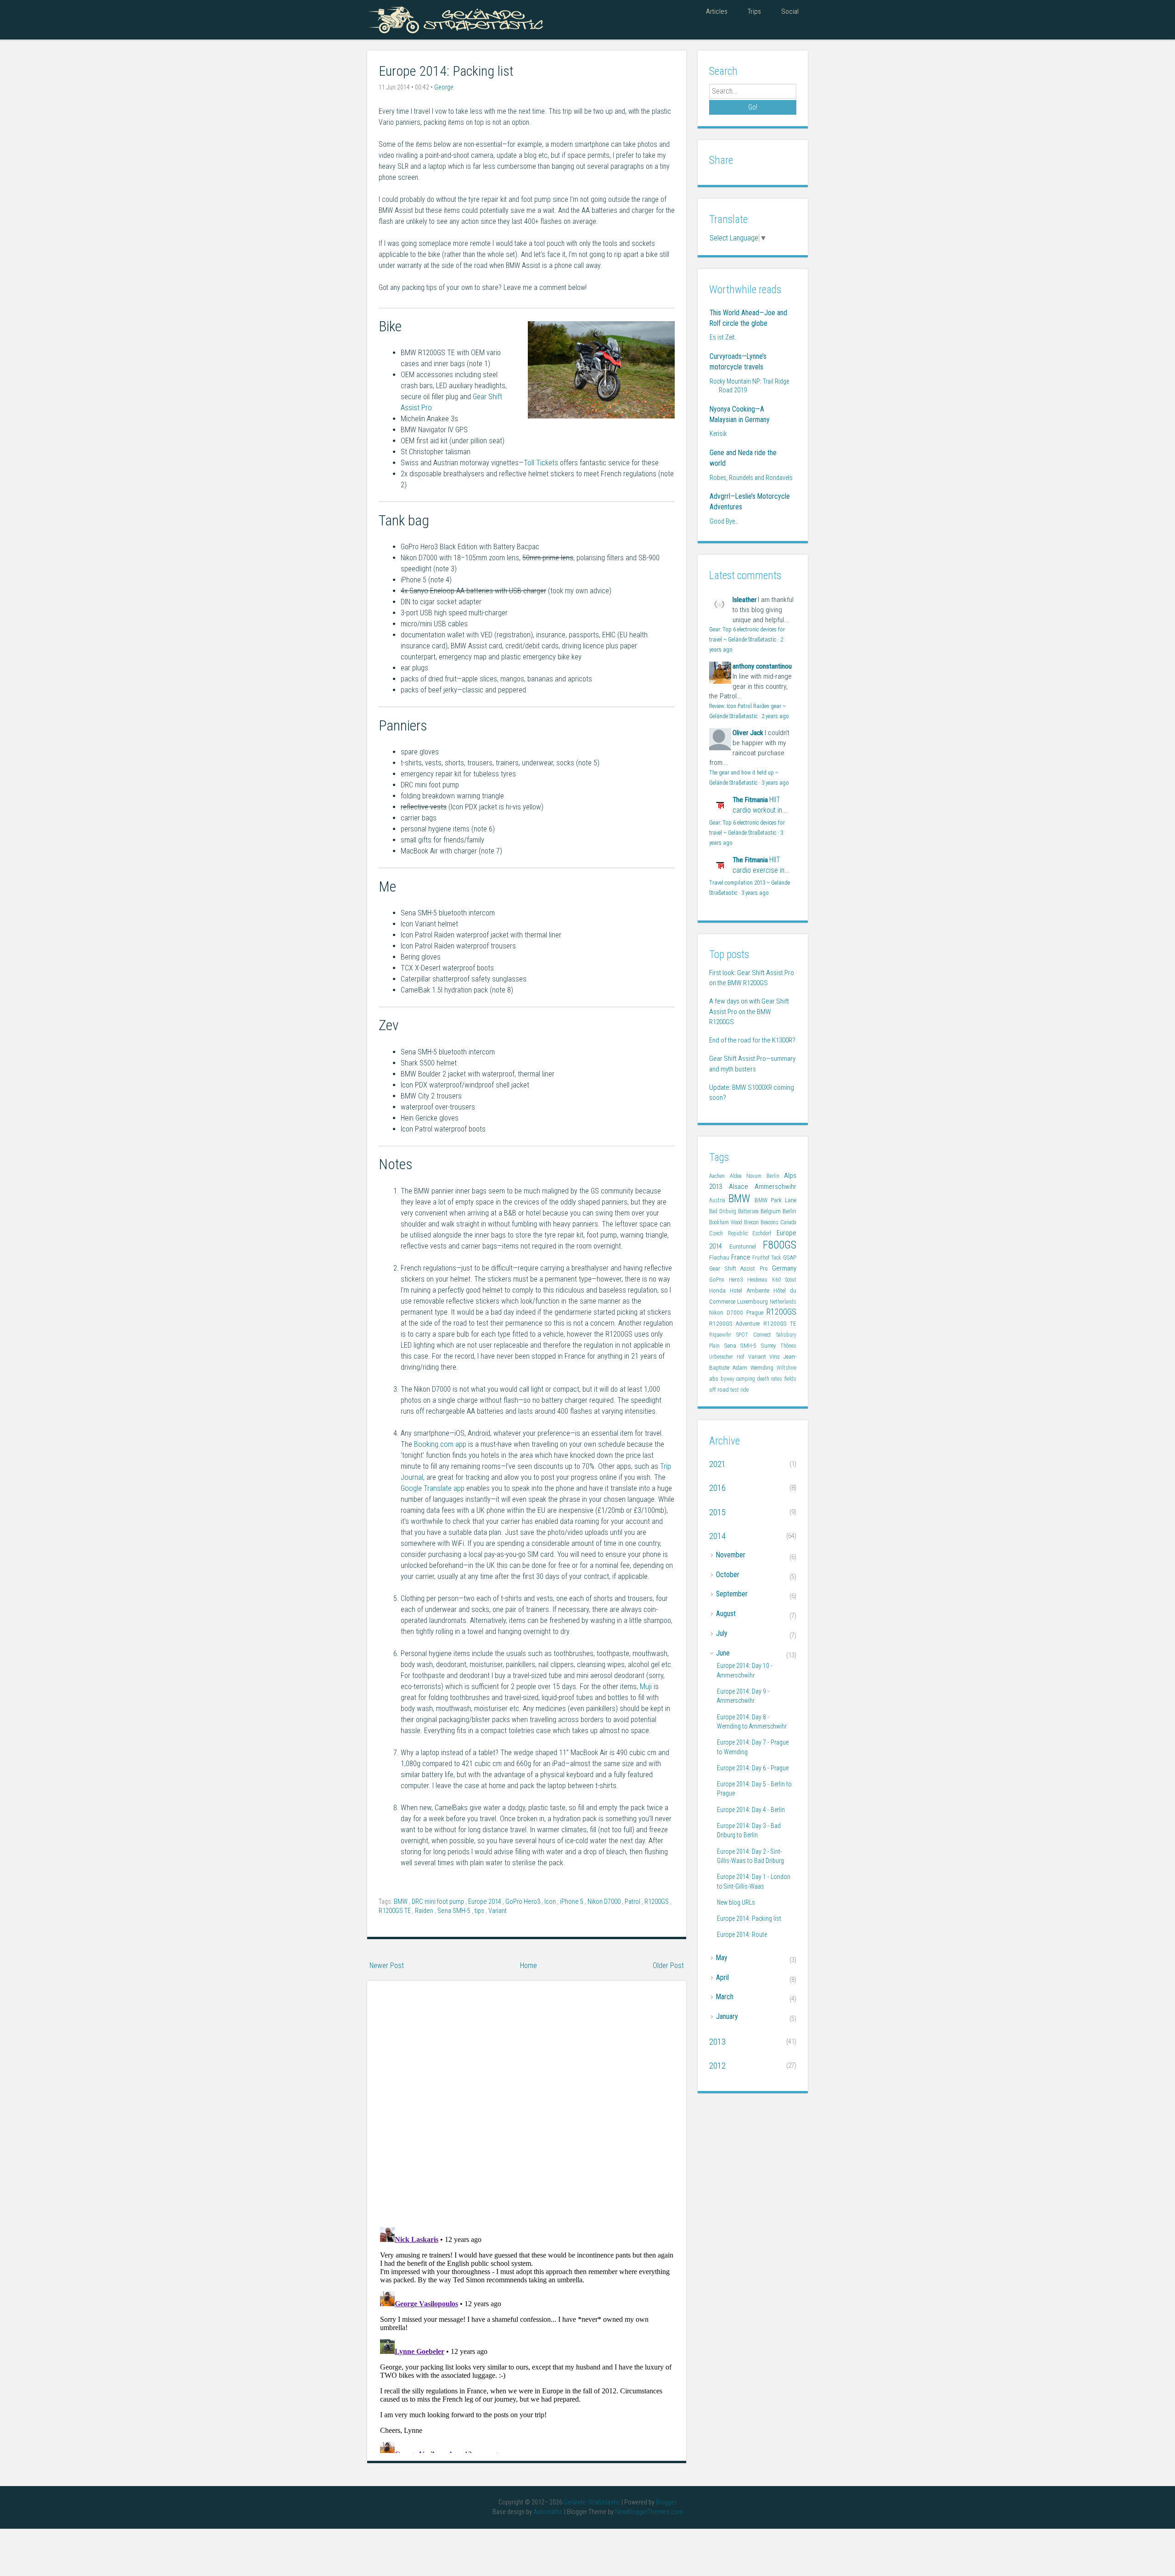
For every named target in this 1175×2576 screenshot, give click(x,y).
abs (715, 1379)
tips (480, 1911)
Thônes (788, 1346)
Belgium (772, 1211)
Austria (719, 1200)
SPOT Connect (756, 1335)
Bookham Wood (727, 1222)
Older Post (668, 1965)
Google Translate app (433, 1488)
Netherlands (783, 1302)
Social (790, 11)
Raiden (425, 1911)
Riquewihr (723, 1335)
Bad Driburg (724, 1211)
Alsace (742, 1187)
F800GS (780, 1245)
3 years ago (775, 783)
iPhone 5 (572, 1902)
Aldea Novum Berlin (757, 1176)
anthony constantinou (762, 666)
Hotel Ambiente (752, 1291)
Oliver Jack (748, 733)
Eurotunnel (746, 1246)
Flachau (720, 1257)
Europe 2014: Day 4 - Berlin (751, 1810)
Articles (717, 11)
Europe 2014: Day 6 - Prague (753, 1768)
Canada (788, 1222)
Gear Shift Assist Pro (741, 1268)
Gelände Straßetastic (593, 2502)
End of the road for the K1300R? (752, 1040)
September (732, 1594)
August (726, 1614)
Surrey (771, 1346)
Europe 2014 (485, 1902)
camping (747, 1379)
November (731, 1555)
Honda (719, 1291)
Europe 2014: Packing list (446, 71)
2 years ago (775, 716)
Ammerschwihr (775, 1187)
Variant (498, 1911)
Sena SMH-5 (455, 1911)
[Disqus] (527, 2100)
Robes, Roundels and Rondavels (751, 478)
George (444, 87)
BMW (401, 1902)
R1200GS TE (395, 1911)
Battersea (749, 1211)
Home (529, 1965)
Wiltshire (786, 1368)
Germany (784, 1268)
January (727, 2016)
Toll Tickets (541, 463)
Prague (756, 1313)
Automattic (549, 2512)
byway (729, 1379)
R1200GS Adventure (736, 1324)
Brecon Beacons (762, 1222)
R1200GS (657, 1902)
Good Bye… (724, 521)
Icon (551, 1902)
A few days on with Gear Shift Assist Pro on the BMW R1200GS (749, 1012)
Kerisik (718, 434)
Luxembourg (753, 1302)
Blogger (666, 2502)
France (742, 1257)
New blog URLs (736, 1902)
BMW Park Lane (776, 1200)
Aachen (719, 1176)
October (728, 1575)
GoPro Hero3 (523, 1902)
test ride (739, 1390)
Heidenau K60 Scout (772, 1280)
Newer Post (387, 1965)
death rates (771, 1379)
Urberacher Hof (729, 1357)
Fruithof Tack (768, 1258)
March (725, 1997)
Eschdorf (764, 1233)
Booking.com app (440, 1444)
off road (720, 1390)
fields (790, 1379)
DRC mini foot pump (439, 1902)
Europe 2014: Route (742, 1935)
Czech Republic (731, 1233)
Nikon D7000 (605, 1902)
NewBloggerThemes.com (649, 2512)
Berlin (789, 1211)
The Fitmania (750, 800)
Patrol (633, 1902)
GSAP (790, 1257)
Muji (646, 1687)
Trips (754, 11)
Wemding (764, 1368)
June (723, 1653)
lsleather (744, 600)
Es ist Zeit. (723, 337)
